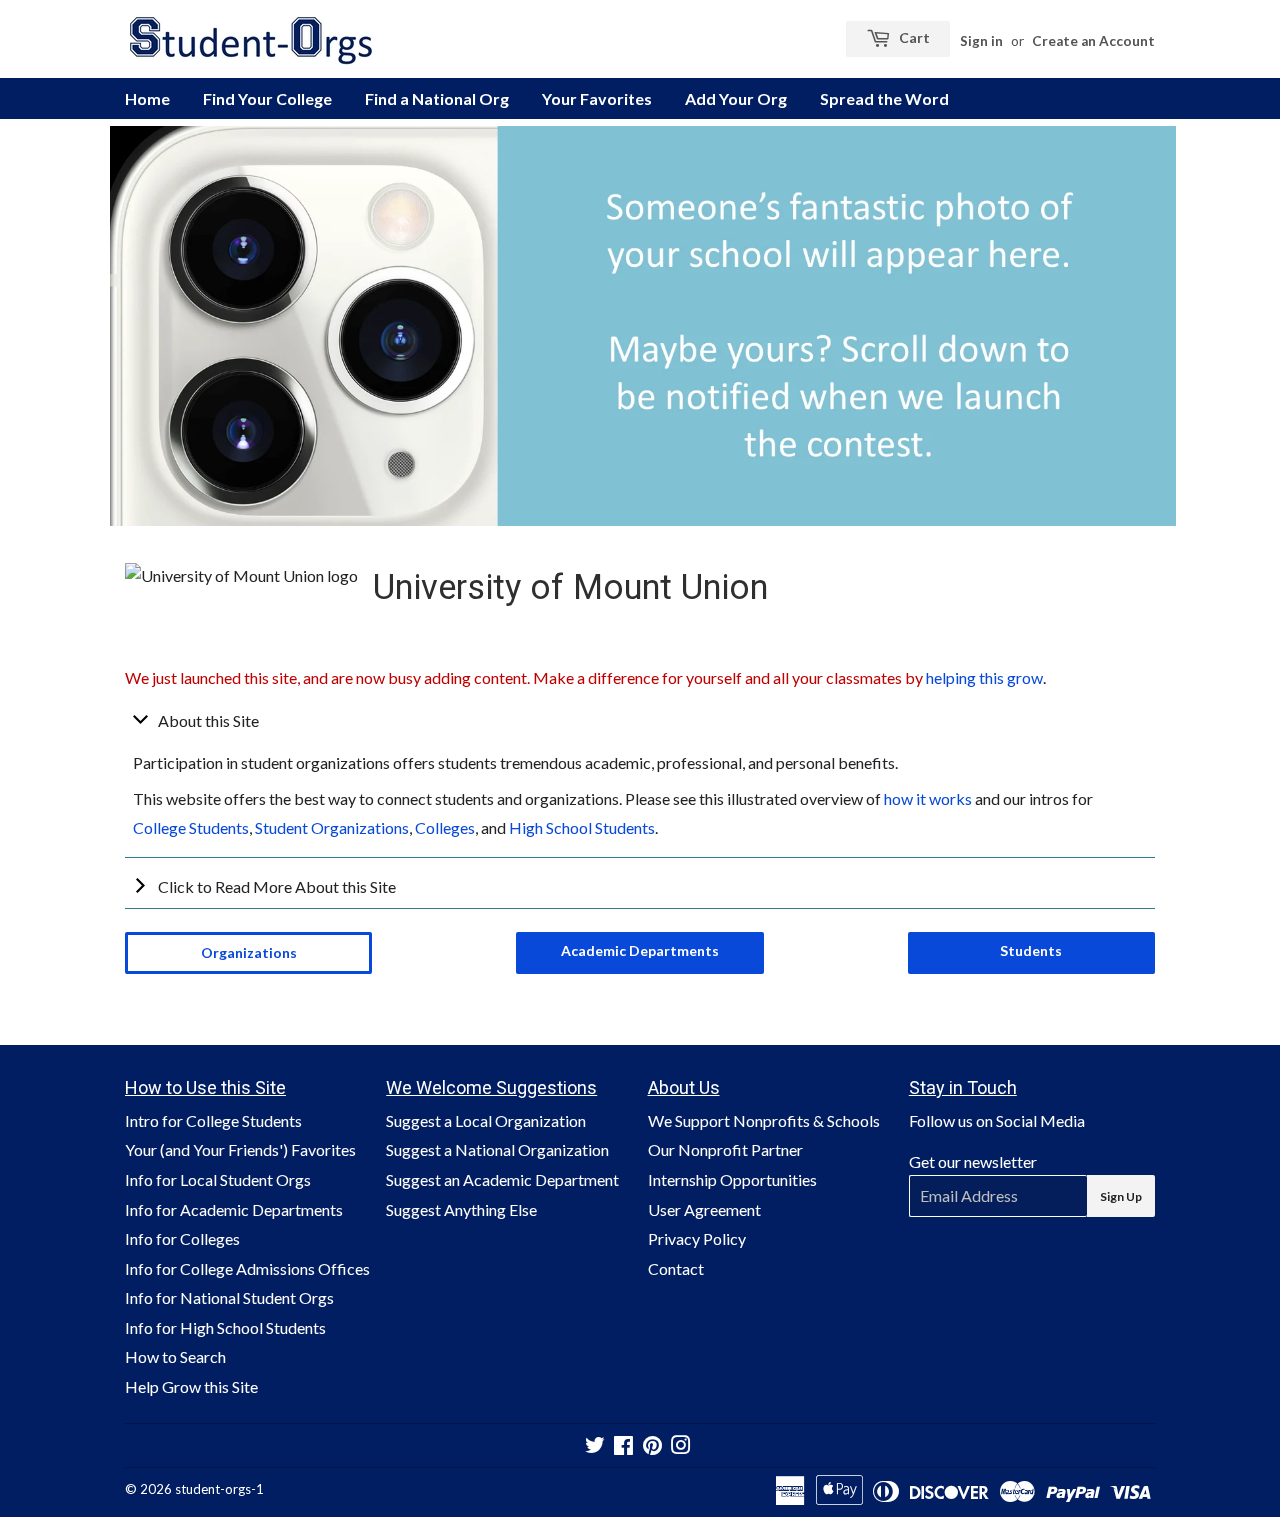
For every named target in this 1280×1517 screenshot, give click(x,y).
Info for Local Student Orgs (218, 1179)
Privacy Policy (697, 1238)
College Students (191, 827)
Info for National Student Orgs (229, 1297)
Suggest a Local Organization (486, 1120)
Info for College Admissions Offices (247, 1268)
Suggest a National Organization (497, 1149)
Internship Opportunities (732, 1179)
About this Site (208, 720)
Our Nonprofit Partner (725, 1149)
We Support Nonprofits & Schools (764, 1120)
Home (147, 98)
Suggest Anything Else (461, 1209)
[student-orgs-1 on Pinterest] (652, 1446)
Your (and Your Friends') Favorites (240, 1149)
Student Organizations (332, 827)
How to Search (175, 1356)
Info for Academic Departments (234, 1209)
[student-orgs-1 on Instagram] (681, 1446)
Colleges (445, 827)
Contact (676, 1268)
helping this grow (984, 677)
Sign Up (1121, 1196)
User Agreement (704, 1209)
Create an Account (1093, 41)
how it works (928, 798)
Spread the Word (884, 98)
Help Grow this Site (191, 1386)
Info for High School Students (225, 1327)
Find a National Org (437, 98)
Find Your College (267, 98)
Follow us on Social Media (997, 1120)
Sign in (981, 41)
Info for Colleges (182, 1238)
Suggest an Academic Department (502, 1179)
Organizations (249, 952)
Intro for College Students (213, 1120)
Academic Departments (640, 950)
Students (1031, 950)
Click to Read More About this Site (277, 886)
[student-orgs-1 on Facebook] (623, 1446)
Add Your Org (736, 98)
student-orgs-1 (219, 1489)
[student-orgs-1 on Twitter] (595, 1446)
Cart (913, 37)
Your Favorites (597, 98)
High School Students (582, 827)
